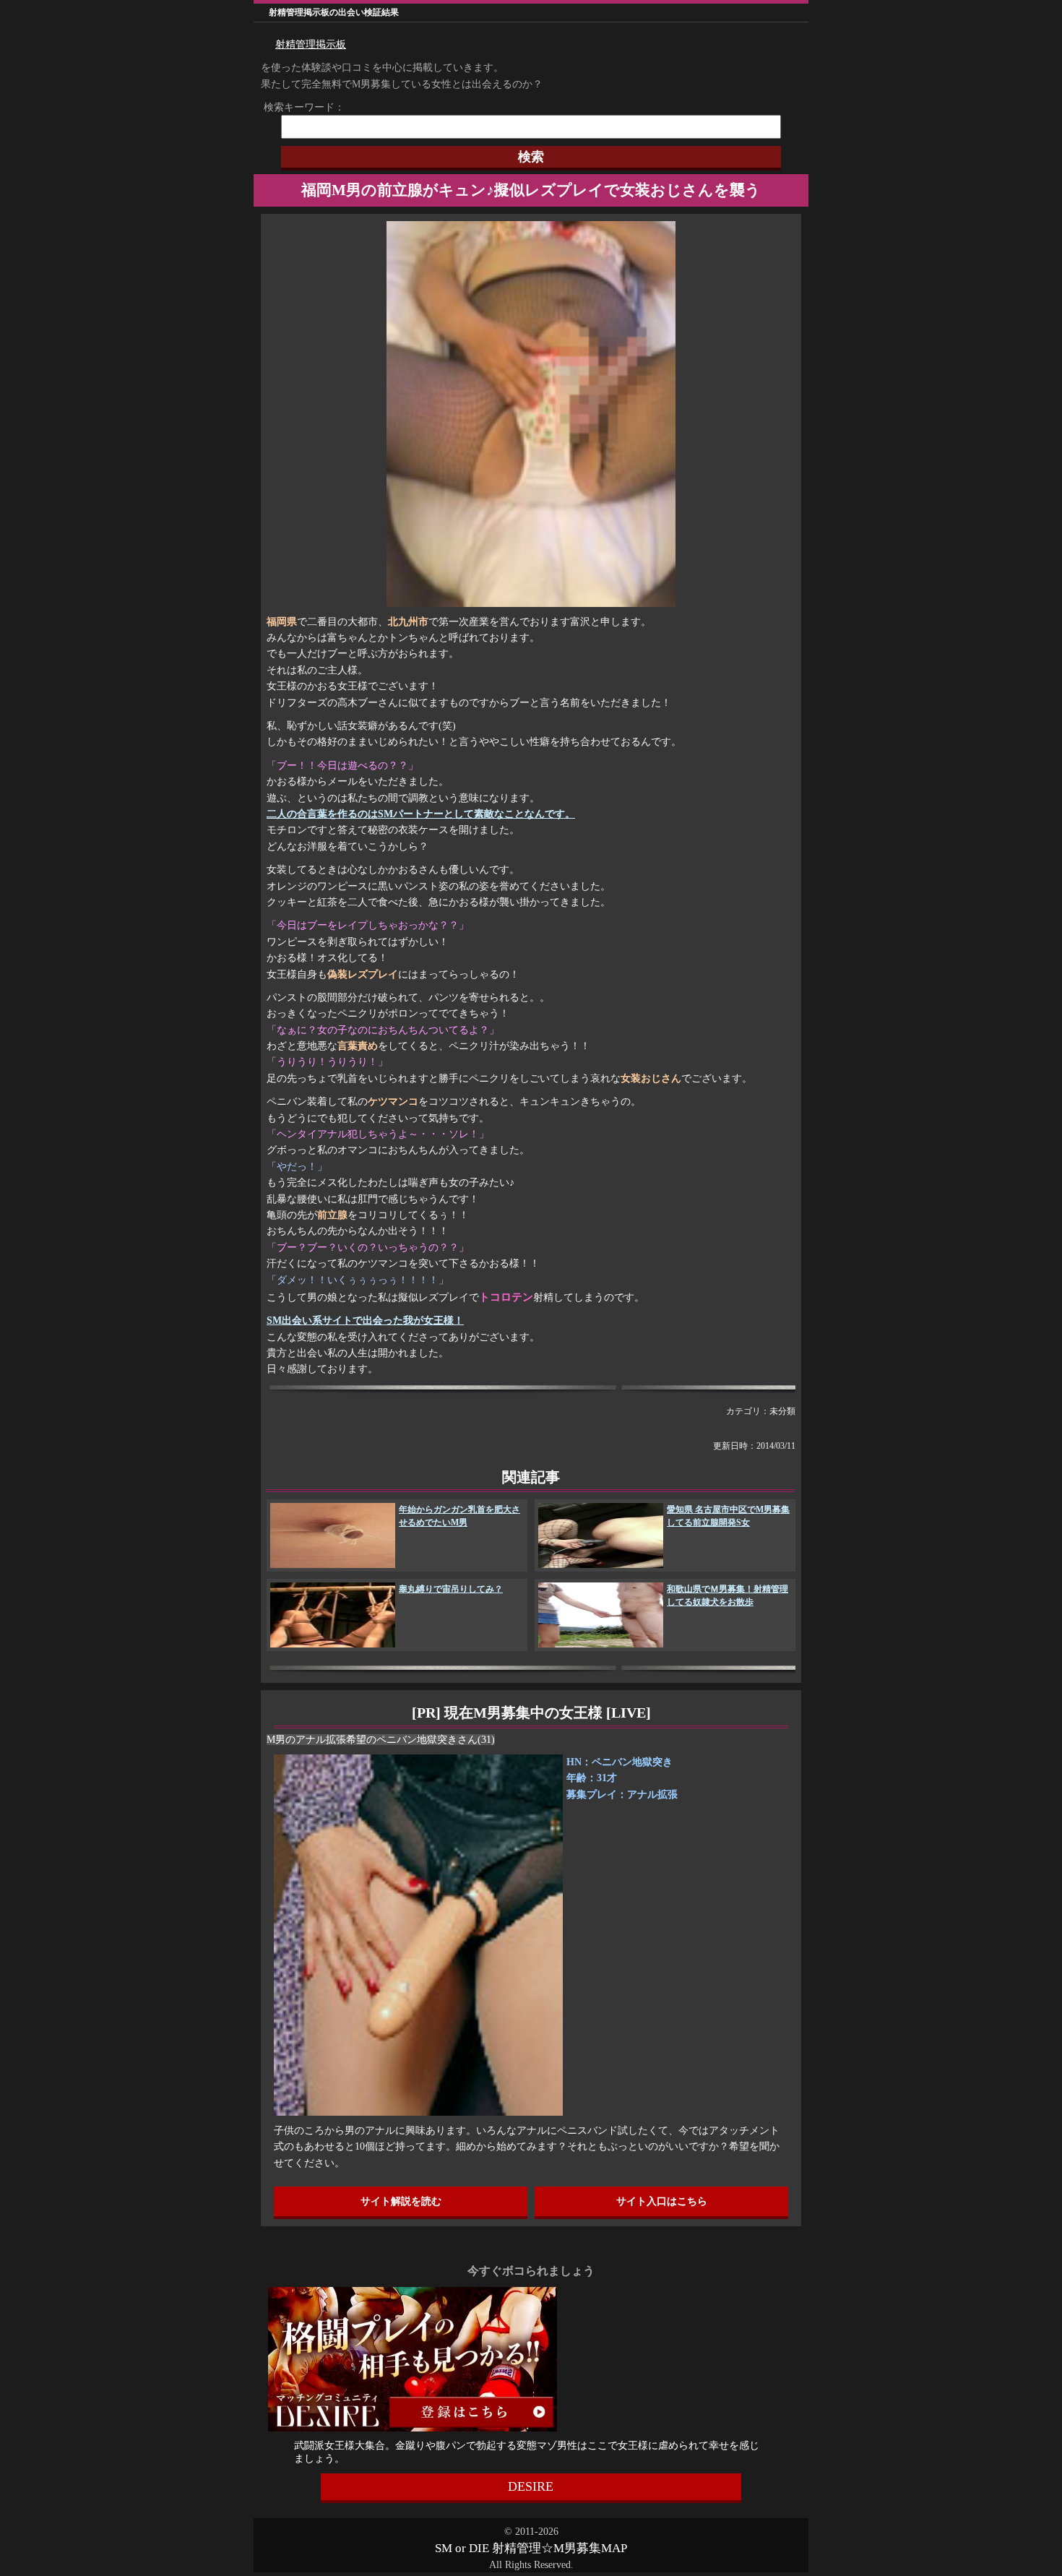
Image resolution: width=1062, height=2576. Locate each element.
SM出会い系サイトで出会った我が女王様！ (365, 1321)
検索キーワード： (299, 107)
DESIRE (531, 2486)
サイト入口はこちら (662, 2201)
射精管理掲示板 (311, 44)
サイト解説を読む (401, 2201)
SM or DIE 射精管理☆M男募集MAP (531, 2548)
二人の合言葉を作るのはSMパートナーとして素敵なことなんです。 (421, 814)
